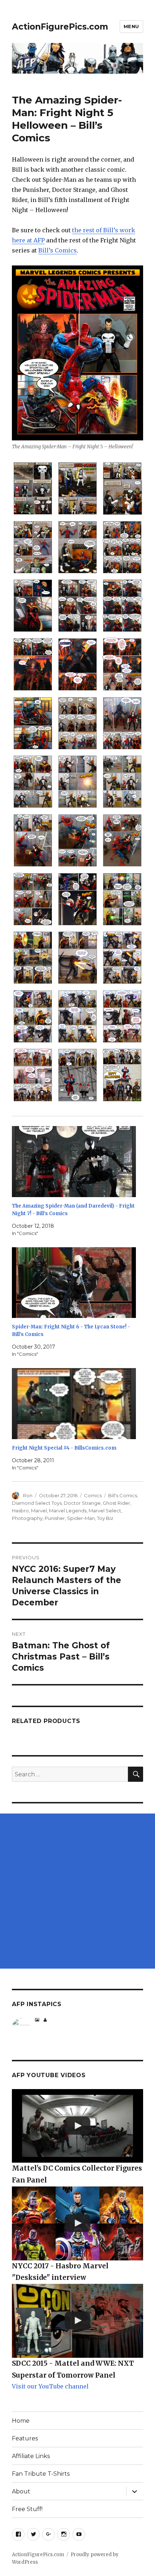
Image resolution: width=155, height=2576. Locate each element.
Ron (28, 1495)
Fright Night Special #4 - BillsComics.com (64, 1448)
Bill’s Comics (57, 250)
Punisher (55, 1518)
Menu (131, 26)
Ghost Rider (116, 1503)
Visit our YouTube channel (50, 2386)
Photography (27, 1518)
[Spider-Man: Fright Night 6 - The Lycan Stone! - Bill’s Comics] (74, 1283)
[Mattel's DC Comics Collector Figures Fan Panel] (77, 2126)
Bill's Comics (123, 1495)
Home (21, 2421)
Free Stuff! (27, 2509)
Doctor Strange (82, 1503)
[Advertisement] (77, 1891)
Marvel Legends (68, 1511)
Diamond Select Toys (37, 1503)
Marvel (39, 1511)
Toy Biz (105, 1518)
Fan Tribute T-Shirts (41, 2474)
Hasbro (20, 1511)
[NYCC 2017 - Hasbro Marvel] (77, 2223)
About (21, 2491)
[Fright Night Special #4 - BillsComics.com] (74, 1404)
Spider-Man (81, 1518)
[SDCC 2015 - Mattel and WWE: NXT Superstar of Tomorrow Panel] (77, 2321)
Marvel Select (105, 1511)
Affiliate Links (31, 2456)
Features (25, 2438)
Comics (93, 1495)
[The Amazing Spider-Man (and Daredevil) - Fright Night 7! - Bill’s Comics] (74, 1162)
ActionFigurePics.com (60, 27)
